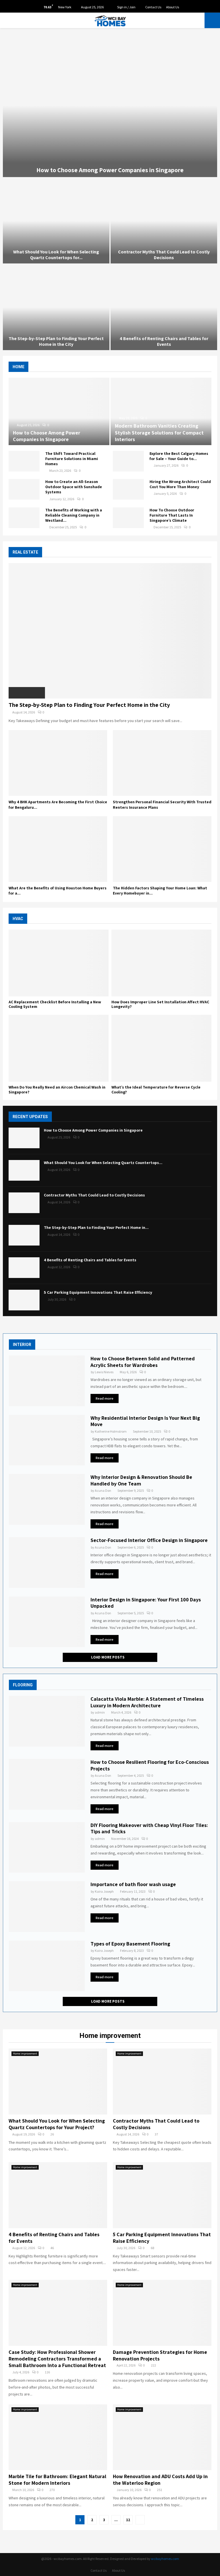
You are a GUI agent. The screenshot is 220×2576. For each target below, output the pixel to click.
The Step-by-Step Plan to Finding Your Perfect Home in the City (56, 341)
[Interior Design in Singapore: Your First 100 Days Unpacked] (47, 1622)
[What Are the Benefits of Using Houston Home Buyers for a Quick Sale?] (58, 849)
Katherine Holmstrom (111, 1431)
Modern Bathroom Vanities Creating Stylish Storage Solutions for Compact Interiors (159, 432)
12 (128, 2520)
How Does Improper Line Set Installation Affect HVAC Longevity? (160, 1004)
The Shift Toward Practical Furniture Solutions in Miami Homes (72, 459)
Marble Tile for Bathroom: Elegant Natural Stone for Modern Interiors (57, 2480)
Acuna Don (103, 1490)
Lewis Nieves (104, 1372)
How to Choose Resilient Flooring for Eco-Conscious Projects (150, 1765)
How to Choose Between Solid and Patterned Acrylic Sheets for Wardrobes (143, 1362)
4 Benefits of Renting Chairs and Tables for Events (164, 341)
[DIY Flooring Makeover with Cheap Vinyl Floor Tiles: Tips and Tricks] (47, 1847)
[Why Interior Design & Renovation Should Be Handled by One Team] (47, 1499)
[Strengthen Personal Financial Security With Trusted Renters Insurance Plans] (162, 763)
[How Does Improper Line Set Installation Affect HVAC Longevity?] (161, 963)
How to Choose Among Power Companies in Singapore (110, 170)
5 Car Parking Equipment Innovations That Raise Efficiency (98, 1292)
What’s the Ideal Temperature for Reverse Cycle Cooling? (156, 1090)
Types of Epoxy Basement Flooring (130, 1944)
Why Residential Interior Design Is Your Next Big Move (145, 1421)
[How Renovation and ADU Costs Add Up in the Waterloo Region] (162, 2437)
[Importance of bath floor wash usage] (47, 1907)
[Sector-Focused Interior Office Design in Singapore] (47, 1563)
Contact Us (153, 7)
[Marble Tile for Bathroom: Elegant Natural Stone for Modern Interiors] (58, 2437)
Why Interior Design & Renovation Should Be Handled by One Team (141, 1480)
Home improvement (25, 2054)
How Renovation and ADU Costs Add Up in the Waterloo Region (160, 2480)
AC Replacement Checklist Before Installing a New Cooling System (55, 1004)
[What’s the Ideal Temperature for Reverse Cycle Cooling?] (161, 1048)
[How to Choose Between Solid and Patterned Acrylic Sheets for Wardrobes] (47, 1381)
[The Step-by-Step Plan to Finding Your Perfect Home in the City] (110, 631)
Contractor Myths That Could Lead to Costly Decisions (164, 255)
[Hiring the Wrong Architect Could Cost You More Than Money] (128, 489)
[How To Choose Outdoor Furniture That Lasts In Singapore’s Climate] (128, 518)
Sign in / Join (126, 7)
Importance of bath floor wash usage (133, 1884)
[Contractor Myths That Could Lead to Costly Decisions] (24, 1203)
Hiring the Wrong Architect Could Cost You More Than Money (180, 484)
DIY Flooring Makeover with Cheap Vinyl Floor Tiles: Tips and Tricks (149, 1828)
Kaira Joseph (104, 1891)
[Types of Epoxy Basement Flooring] (47, 1966)
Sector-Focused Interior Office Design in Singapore (149, 1540)
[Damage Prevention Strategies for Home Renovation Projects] (162, 2313)
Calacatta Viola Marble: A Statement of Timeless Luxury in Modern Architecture (147, 1702)
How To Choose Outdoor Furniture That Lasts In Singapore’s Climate (172, 515)
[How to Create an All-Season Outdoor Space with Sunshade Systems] (24, 489)
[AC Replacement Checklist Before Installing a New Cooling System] (59, 963)
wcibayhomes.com (165, 2559)
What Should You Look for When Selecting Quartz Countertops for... (56, 255)
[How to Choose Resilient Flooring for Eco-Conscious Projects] (47, 1784)
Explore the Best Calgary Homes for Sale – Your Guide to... (179, 456)
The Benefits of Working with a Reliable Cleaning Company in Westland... (74, 515)
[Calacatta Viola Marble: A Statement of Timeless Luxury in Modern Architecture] (47, 1721)
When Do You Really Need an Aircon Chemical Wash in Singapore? (57, 1090)
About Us (173, 7)
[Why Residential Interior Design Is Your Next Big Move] (47, 1440)
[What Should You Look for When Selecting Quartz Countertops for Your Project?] (24, 1170)
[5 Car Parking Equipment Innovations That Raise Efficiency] (24, 1300)
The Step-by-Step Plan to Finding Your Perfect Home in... (96, 1227)
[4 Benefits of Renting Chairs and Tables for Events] (24, 1268)
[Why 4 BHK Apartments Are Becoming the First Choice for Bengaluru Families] (58, 763)
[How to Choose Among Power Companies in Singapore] (59, 411)
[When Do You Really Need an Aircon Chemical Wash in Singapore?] (59, 1048)
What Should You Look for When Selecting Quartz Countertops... (103, 1163)
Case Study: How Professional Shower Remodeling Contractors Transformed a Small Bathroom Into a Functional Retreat (57, 2359)
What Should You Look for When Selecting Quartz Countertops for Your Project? (57, 2124)
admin (100, 1712)
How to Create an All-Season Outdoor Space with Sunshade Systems (74, 487)
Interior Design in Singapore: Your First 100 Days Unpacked (146, 1603)
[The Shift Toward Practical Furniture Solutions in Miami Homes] (24, 461)
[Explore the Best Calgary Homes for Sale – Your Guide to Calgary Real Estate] (128, 461)
